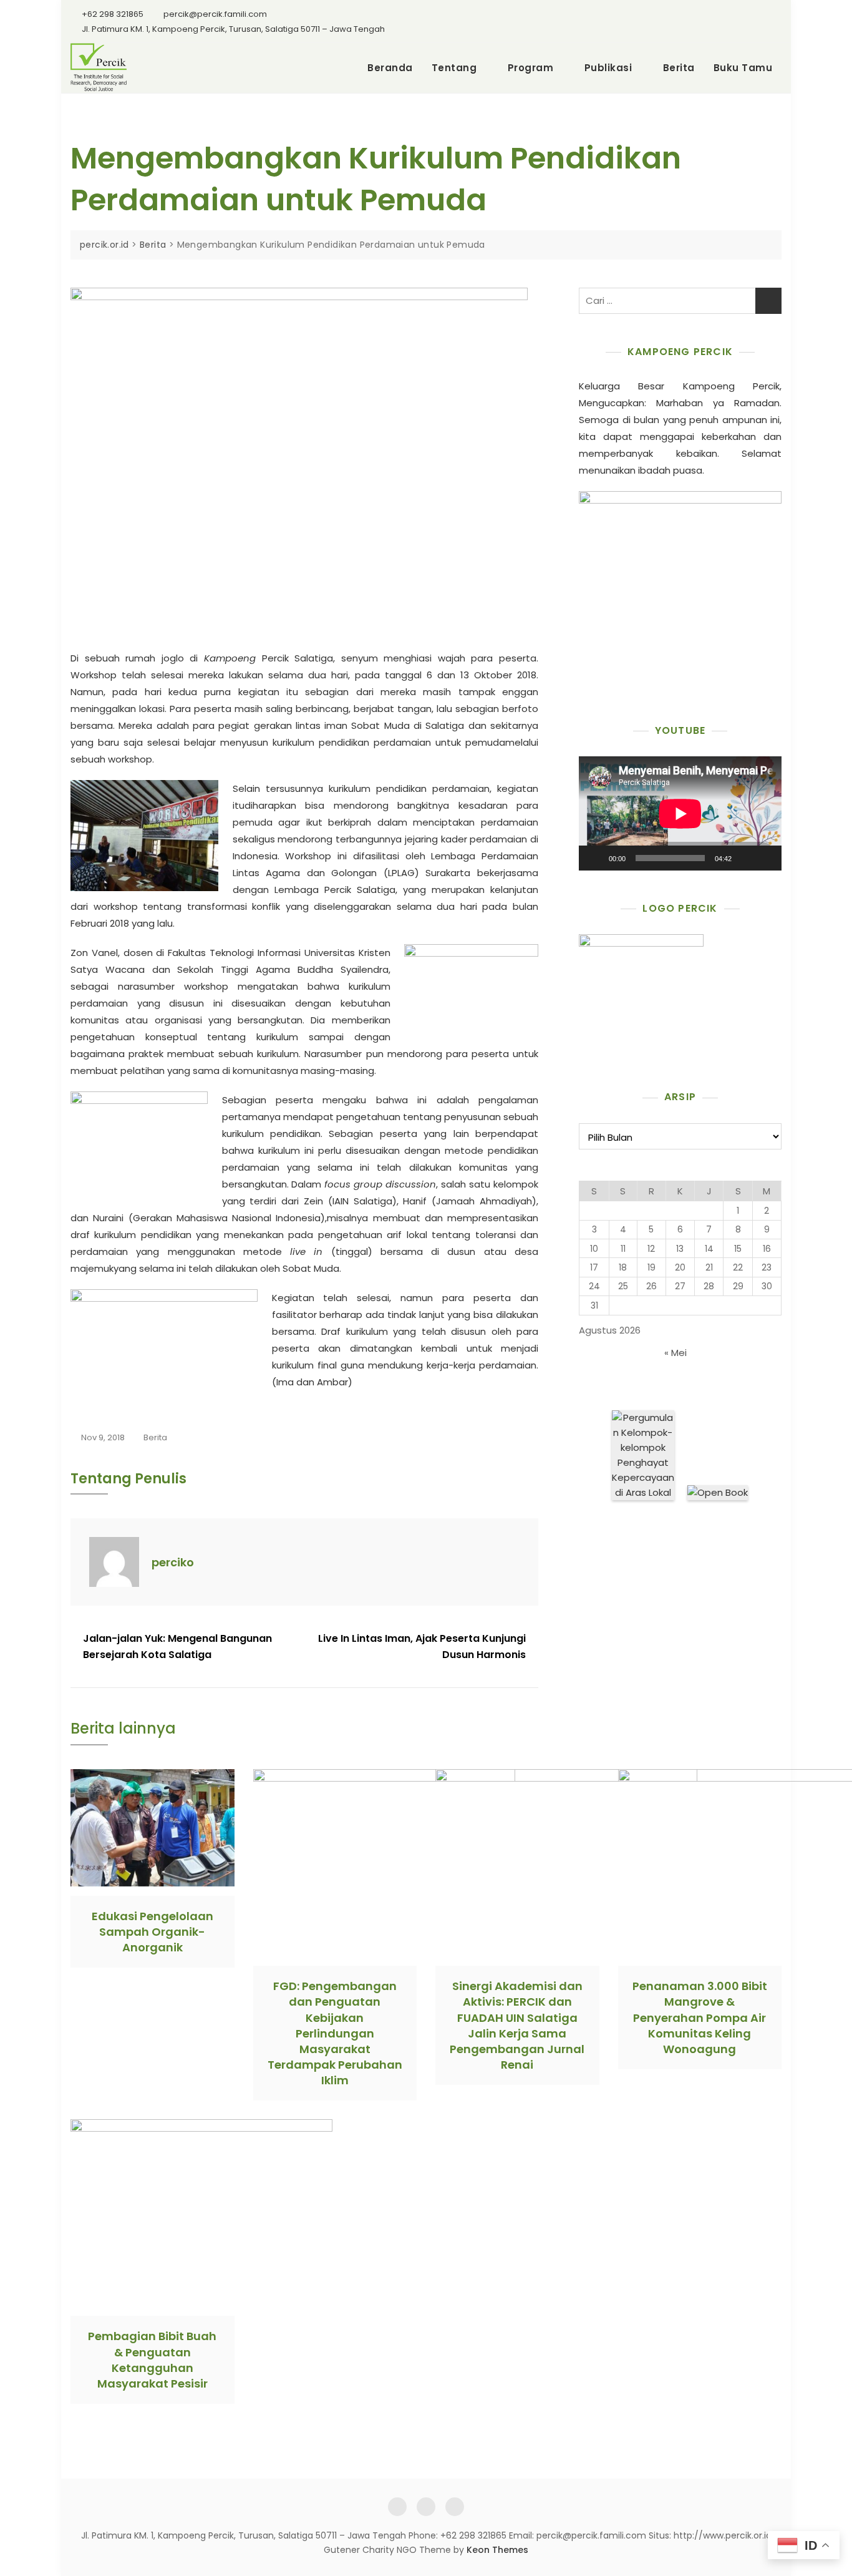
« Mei (675, 1353)
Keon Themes (497, 2550)
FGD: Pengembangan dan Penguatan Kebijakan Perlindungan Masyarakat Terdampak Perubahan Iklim (335, 2033)
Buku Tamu (743, 68)
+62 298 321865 (112, 14)
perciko (173, 1562)
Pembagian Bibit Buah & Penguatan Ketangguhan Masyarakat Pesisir (152, 2360)
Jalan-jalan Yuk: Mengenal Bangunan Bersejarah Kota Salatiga (177, 1647)
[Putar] (595, 858)
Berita (679, 68)
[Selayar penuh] (765, 858)
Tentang (454, 68)
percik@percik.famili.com (215, 14)
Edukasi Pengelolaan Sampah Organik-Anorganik (152, 1932)
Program (531, 68)
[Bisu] (745, 858)
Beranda (390, 68)
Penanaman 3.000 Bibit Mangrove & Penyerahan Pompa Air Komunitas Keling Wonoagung (700, 2017)
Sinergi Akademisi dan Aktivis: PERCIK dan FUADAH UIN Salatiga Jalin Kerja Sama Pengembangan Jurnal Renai (517, 2025)
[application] (680, 813)
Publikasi (608, 68)
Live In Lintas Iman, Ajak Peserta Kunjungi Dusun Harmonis (422, 1647)
